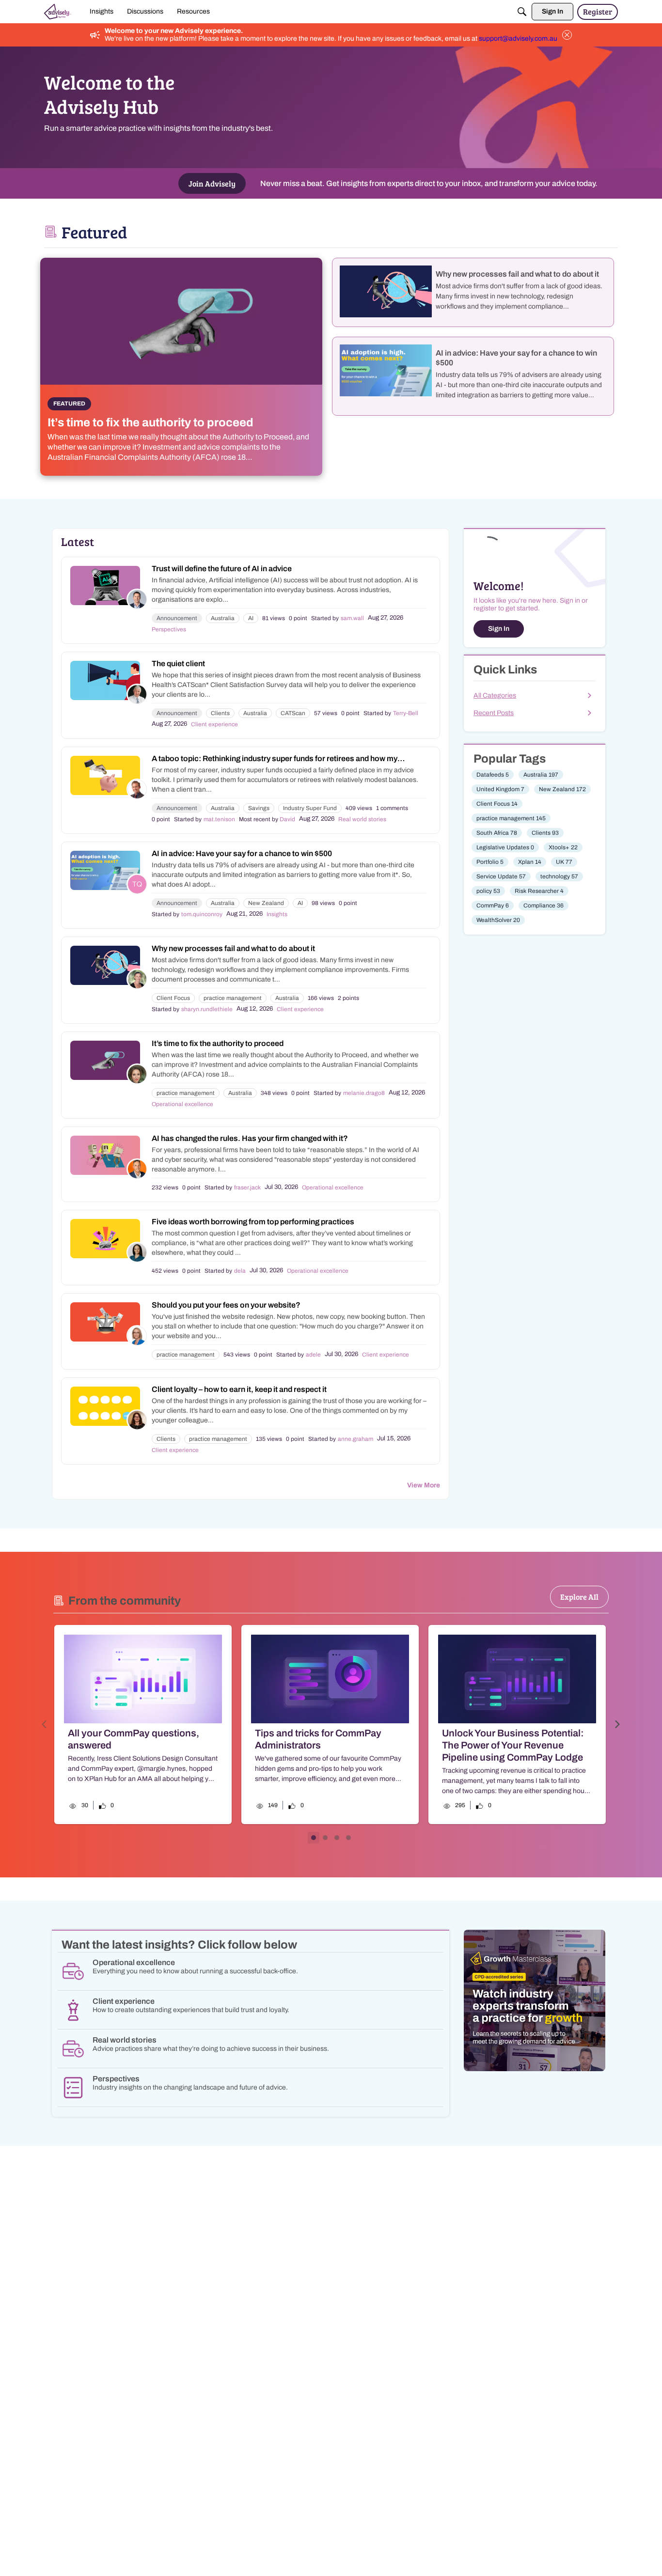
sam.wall (352, 618)
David (287, 819)
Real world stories (362, 819)
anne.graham (355, 1439)
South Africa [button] (497, 833)
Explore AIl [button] (579, 1597)
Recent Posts (494, 713)
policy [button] (488, 891)
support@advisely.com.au (518, 39)
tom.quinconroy (202, 914)
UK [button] (564, 862)
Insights (277, 914)
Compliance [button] (544, 906)
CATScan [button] (293, 713)
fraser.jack (247, 1187)
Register (598, 11)
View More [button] (424, 1485)
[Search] (522, 12)
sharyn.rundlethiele (207, 1009)
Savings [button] (259, 808)
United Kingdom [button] (500, 789)
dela (240, 1271)
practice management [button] (233, 998)
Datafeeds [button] (493, 775)
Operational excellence (182, 1104)
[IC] (58, 12)
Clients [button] (220, 713)
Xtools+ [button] (563, 847)
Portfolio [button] (490, 862)
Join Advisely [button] (212, 183)
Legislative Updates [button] (505, 847)
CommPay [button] (493, 906)
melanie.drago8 (364, 1093)
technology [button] (559, 876)
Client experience (214, 724)
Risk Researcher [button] (539, 891)
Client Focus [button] (173, 998)
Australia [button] (223, 618)
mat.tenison (219, 819)
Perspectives (169, 629)
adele (313, 1355)
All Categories (495, 695)
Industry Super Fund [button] (310, 808)
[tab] (314, 1838)
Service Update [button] (501, 876)
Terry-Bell (406, 713)
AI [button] (251, 618)
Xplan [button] (530, 862)
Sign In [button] (499, 629)
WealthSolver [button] (498, 920)
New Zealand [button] (266, 903)
